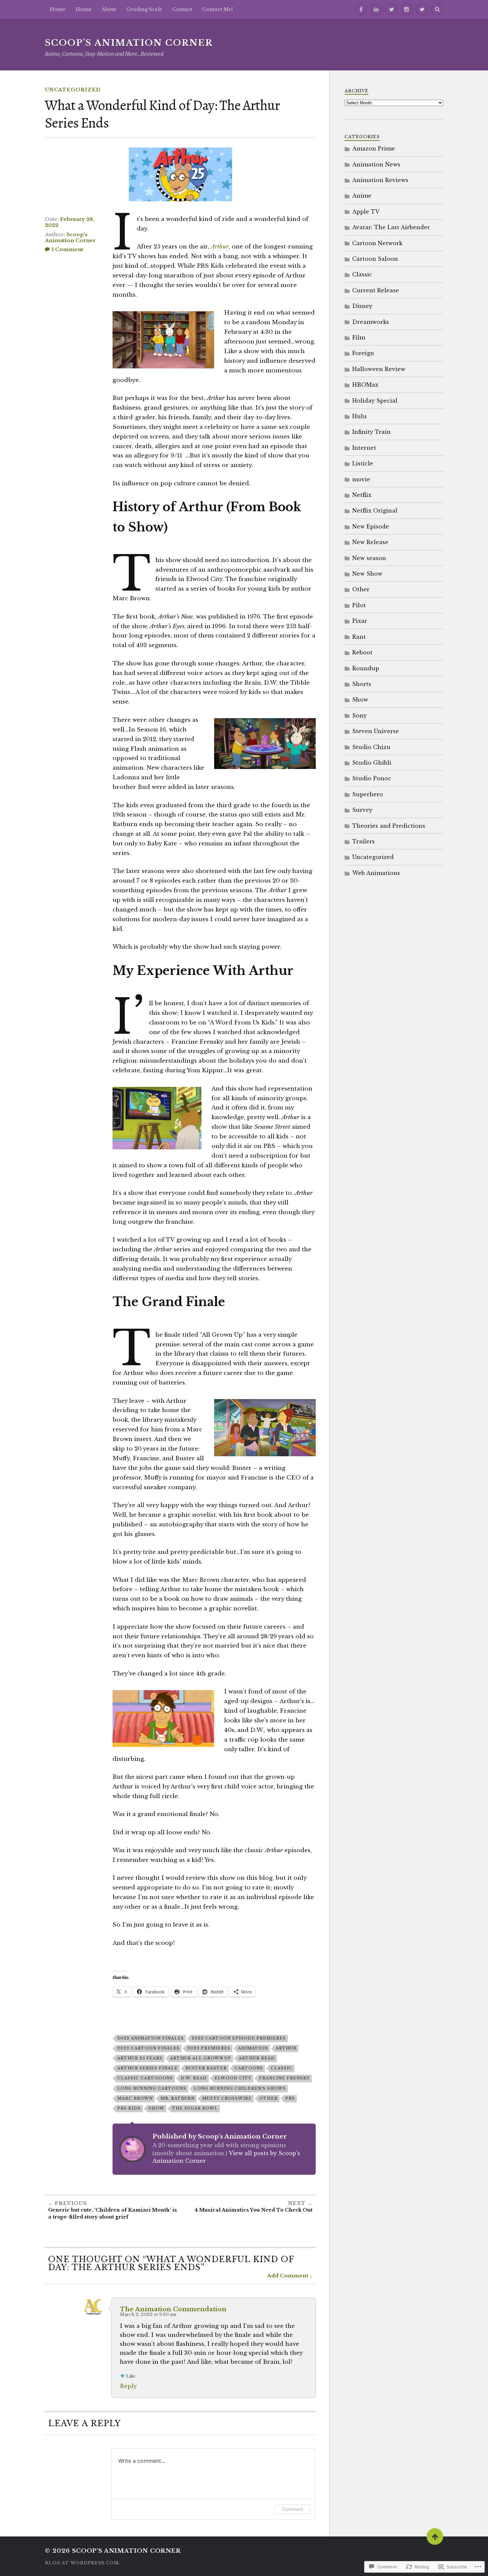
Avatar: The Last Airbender (391, 227)
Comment (293, 2509)
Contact (182, 9)
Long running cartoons (152, 2088)
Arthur (220, 247)
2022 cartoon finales (148, 2048)
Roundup (366, 668)
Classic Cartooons (145, 2078)
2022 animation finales (151, 2038)
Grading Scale (144, 9)
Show (156, 2108)
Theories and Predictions (389, 826)
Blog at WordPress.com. (83, 2563)
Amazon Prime (374, 148)
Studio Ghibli (372, 763)
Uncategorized (73, 90)
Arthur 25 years (140, 2058)
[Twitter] (391, 9)
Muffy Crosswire (227, 2098)
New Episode (371, 526)
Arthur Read (257, 2058)
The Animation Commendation (173, 2309)
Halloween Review (379, 369)
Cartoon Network (377, 243)
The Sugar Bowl (195, 2108)
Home (84, 9)
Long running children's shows (240, 2088)
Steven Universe (376, 731)
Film (359, 337)
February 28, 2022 (70, 222)
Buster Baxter (206, 2068)
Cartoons (249, 2068)
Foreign (363, 353)
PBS (290, 2098)
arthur (286, 2048)
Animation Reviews (380, 180)
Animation (253, 2048)
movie (361, 479)
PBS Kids (129, 2108)
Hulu (360, 416)
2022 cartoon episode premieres (239, 2038)
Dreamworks (371, 322)
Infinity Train (371, 432)
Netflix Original (375, 511)
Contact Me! (218, 9)
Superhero (368, 794)
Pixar (360, 621)
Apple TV (366, 212)
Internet (364, 448)
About (109, 9)
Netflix (362, 495)
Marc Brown (135, 2098)
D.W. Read (194, 2078)
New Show (367, 574)
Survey (362, 810)
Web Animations (376, 873)
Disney (362, 306)
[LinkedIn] (376, 9)
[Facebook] (361, 9)
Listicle (363, 463)
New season (369, 558)
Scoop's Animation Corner (129, 43)
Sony (360, 716)
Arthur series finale (147, 2068)
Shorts (362, 684)
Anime (362, 196)
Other (268, 2098)
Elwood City (233, 2078)
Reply (128, 2386)
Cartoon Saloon (375, 259)
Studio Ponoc (372, 778)
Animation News (376, 164)
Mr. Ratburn (177, 2098)
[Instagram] (407, 9)
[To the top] (435, 2536)
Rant (359, 637)
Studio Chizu (371, 747)
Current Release (376, 290)
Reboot (362, 652)
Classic (282, 2068)
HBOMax (365, 385)
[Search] (437, 9)
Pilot (359, 605)
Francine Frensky (284, 2078)
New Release (370, 542)
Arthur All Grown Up (201, 2058)
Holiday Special (375, 401)
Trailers (364, 841)
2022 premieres (209, 2048)
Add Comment (288, 2276)
